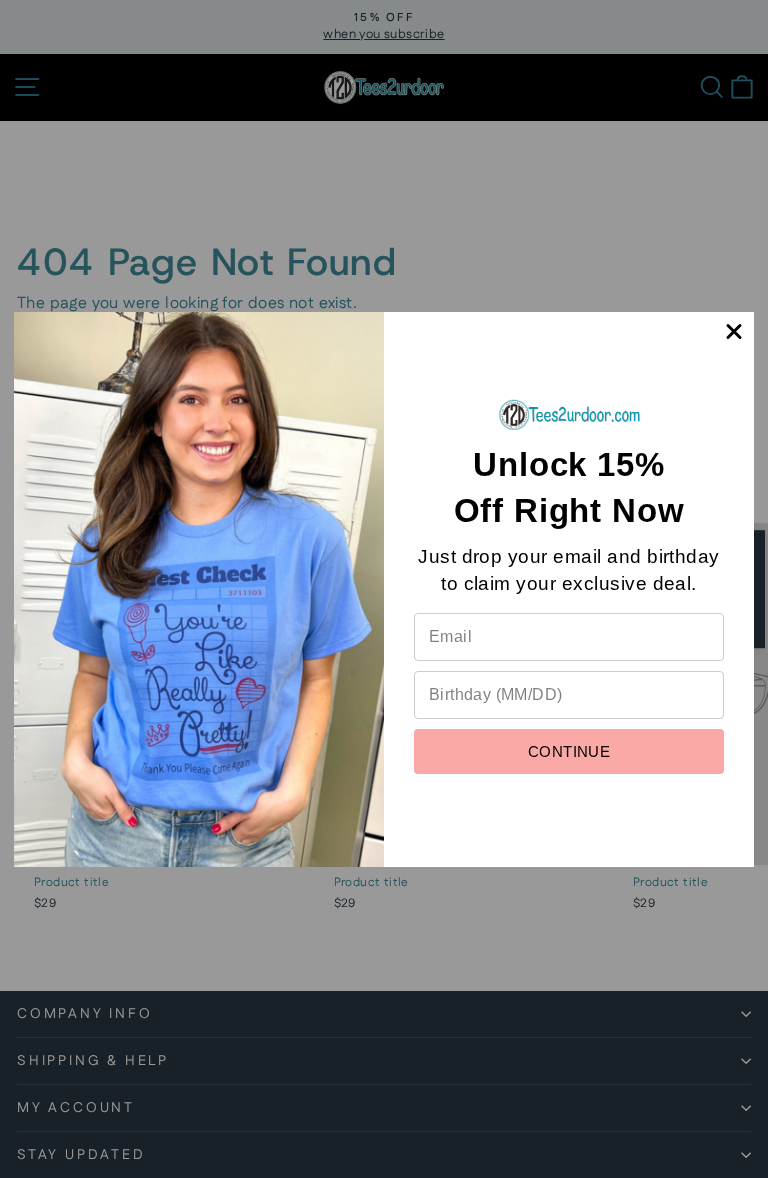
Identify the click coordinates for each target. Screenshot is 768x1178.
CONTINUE (569, 751)
